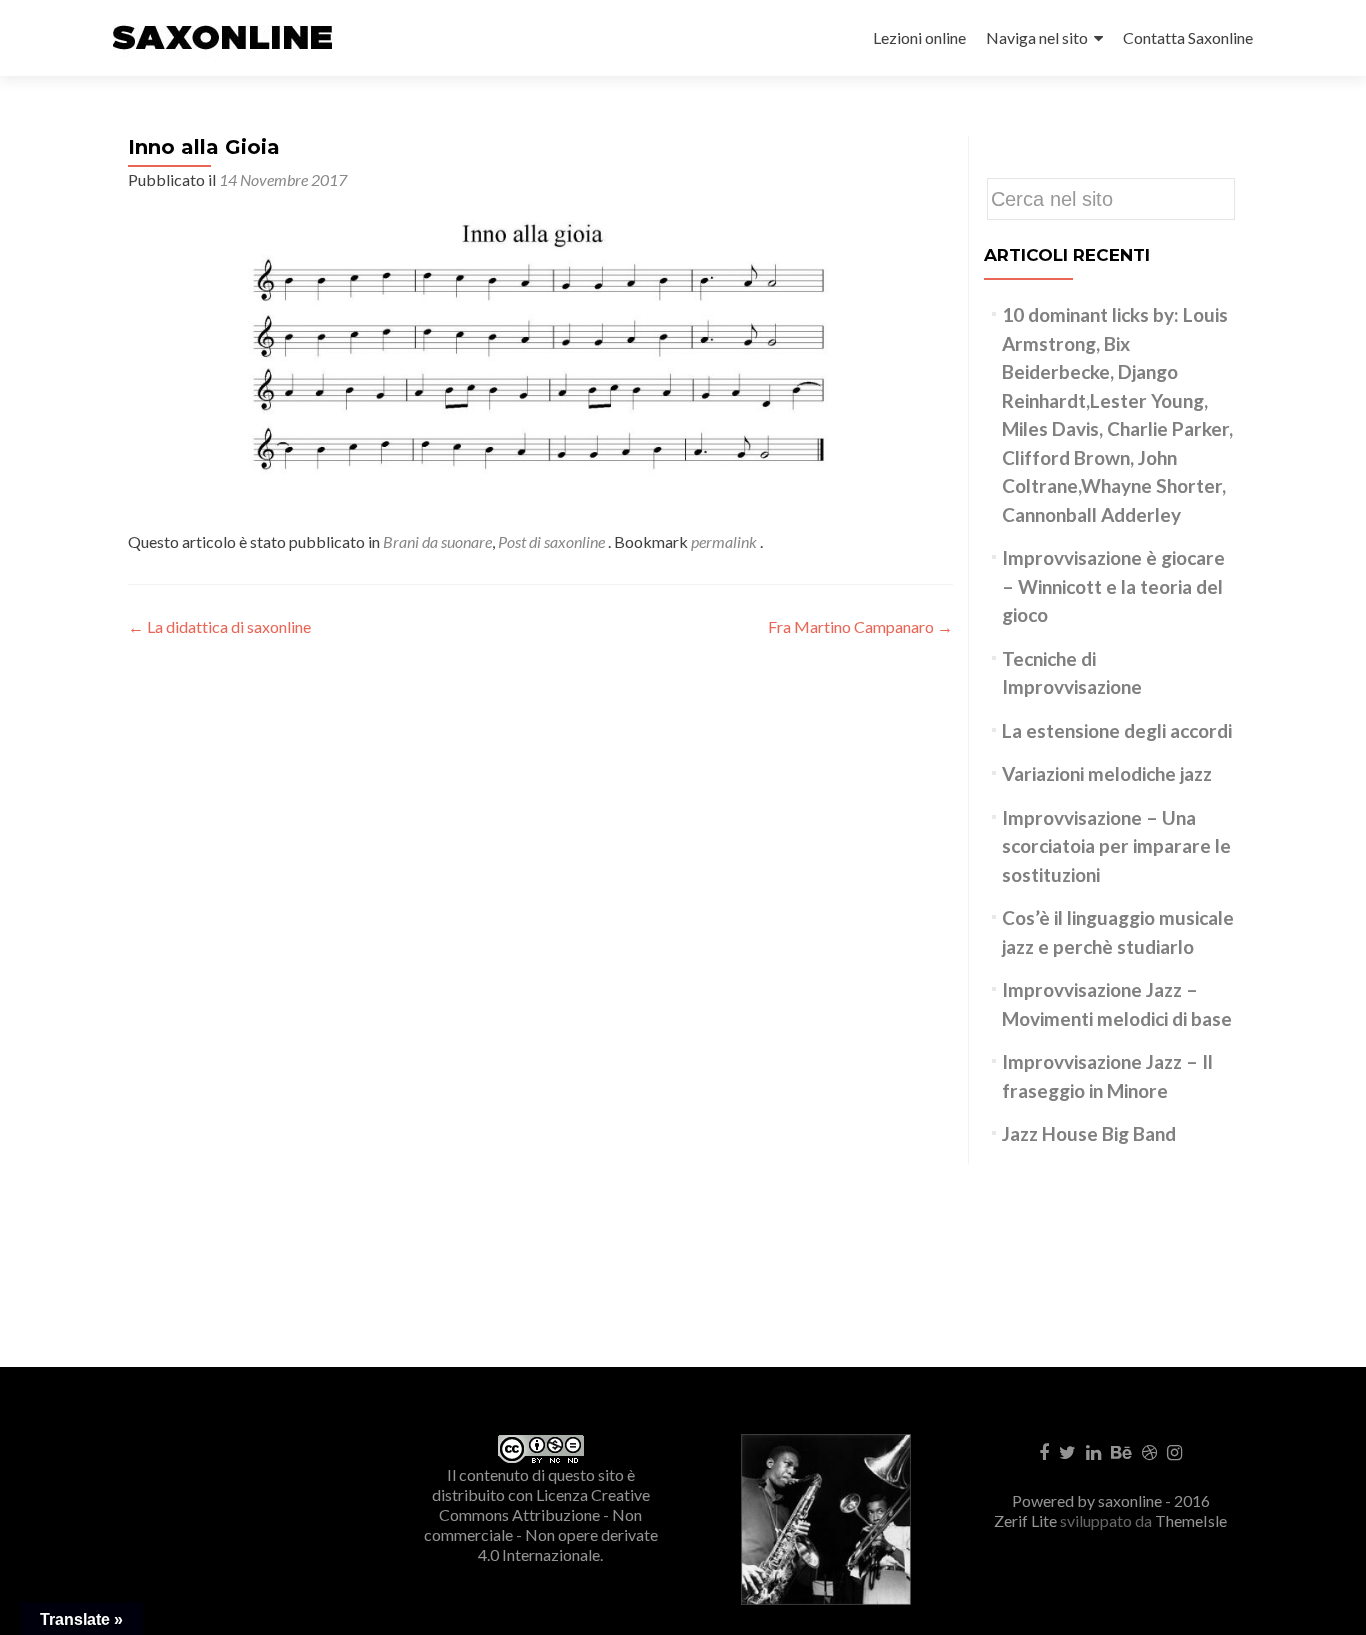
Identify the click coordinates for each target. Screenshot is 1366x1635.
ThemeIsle (1191, 1520)
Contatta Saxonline (1188, 37)
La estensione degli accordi (1117, 730)
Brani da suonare (437, 541)
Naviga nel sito (1037, 37)
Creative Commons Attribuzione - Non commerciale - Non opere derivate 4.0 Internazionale (541, 1524)
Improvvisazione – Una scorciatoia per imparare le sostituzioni (1116, 846)
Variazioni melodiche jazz (1107, 773)
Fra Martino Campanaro (860, 626)
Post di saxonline (551, 541)
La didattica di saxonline (219, 626)
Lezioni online (919, 37)
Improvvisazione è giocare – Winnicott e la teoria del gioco (1113, 586)
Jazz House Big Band (1089, 1133)
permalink (725, 541)
